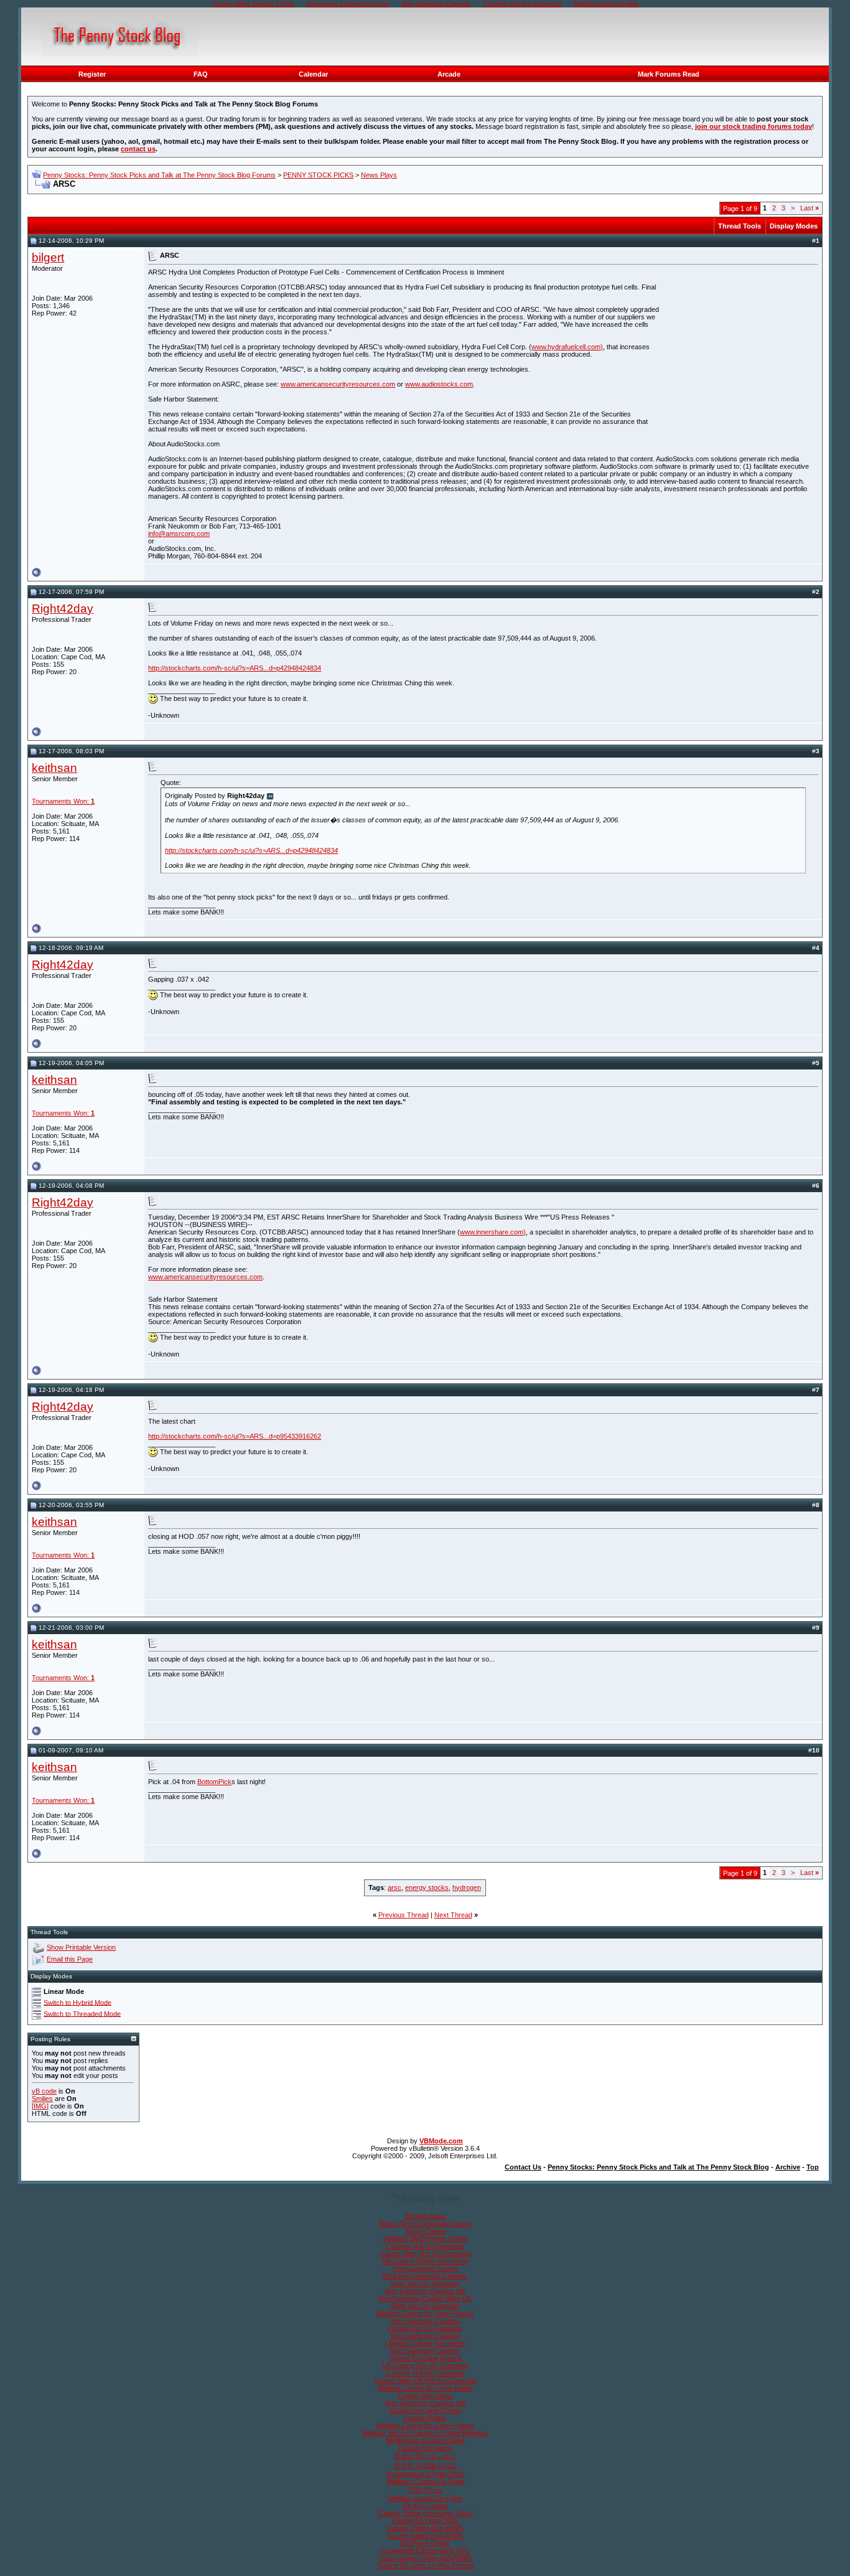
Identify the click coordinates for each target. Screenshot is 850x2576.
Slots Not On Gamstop (425, 2283)
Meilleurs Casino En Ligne (425, 2481)
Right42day (63, 609)
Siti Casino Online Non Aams (425, 2261)
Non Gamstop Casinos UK (425, 2291)
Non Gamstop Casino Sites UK (425, 2298)
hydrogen (467, 1887)
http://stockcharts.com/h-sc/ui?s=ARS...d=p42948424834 (235, 668)
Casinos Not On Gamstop (425, 2246)
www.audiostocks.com (439, 384)
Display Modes (794, 226)
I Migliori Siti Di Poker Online (425, 2239)
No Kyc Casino (425, 2506)
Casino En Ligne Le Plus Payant (425, 2565)
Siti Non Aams (425, 2216)
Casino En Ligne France (425, 2358)
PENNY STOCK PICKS (318, 175)
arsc (395, 1887)
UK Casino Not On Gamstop (425, 2366)
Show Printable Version (81, 1947)
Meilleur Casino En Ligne (425, 2498)
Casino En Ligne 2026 (425, 2521)
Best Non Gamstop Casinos (425, 2276)
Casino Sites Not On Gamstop (425, 2254)
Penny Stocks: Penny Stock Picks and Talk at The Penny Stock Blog (658, 2167)
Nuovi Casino (425, 2231)
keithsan (54, 768)
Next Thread (453, 1915)
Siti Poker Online (425, 2543)
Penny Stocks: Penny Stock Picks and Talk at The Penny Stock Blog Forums (159, 175)
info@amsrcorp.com (179, 534)
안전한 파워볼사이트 (425, 2465)
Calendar (313, 74)
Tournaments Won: (63, 801)
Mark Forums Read (669, 74)
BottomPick (214, 1782)
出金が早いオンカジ (425, 2456)
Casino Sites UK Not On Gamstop (425, 2381)
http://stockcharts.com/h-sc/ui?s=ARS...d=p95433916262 (235, 1436)
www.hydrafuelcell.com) (567, 347)
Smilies (42, 2099)
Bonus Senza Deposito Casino (425, 2224)
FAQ (201, 74)
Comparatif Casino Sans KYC (425, 2550)
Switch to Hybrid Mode (77, 2002)
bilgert (48, 257)
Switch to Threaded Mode (82, 2013)
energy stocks (427, 1887)
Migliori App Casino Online (425, 2440)
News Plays (379, 175)
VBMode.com (441, 2141)
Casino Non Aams (425, 2395)
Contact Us (523, 2167)
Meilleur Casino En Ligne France (425, 2313)
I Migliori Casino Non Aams (425, 2343)
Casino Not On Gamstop (425, 2328)
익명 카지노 (425, 2489)
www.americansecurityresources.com (338, 384)
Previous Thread (404, 1915)
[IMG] (40, 2106)
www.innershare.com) (493, 1232)
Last (810, 208)
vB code (44, 2091)
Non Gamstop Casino (425, 2268)
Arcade (449, 74)
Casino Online (425, 2418)
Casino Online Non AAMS (425, 2528)
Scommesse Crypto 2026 (425, 2474)
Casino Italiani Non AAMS (425, 2536)
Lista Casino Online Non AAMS (425, 2558)
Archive (788, 2167)
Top (813, 2167)
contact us (138, 149)
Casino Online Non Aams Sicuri (425, 2513)
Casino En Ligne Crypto (425, 2410)
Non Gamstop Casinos (425, 2321)
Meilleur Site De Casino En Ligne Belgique (425, 2433)
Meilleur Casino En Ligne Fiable (425, 2388)
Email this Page (70, 1959)
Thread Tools (740, 226)
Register (92, 74)
